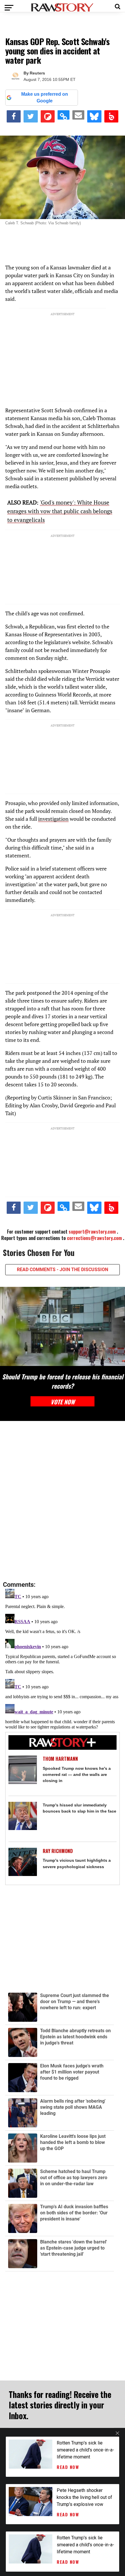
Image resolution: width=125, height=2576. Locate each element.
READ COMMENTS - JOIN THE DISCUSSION (63, 1270)
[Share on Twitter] (31, 116)
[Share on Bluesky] (94, 116)
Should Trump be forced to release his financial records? (63, 1381)
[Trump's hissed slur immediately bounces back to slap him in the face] (23, 1816)
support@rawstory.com (92, 1232)
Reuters (37, 73)
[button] (118, 6)
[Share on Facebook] (14, 116)
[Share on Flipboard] (48, 116)
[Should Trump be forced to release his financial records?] (63, 1326)
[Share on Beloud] (111, 116)
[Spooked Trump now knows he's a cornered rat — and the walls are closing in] (23, 1770)
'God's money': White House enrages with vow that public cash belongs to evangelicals (60, 511)
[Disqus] (63, 1501)
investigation (53, 819)
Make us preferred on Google (45, 97)
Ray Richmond (58, 1851)
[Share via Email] (78, 115)
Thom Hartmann (60, 1759)
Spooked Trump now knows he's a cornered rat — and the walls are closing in (77, 1774)
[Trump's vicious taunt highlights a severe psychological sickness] (23, 1862)
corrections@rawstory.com (94, 1238)
